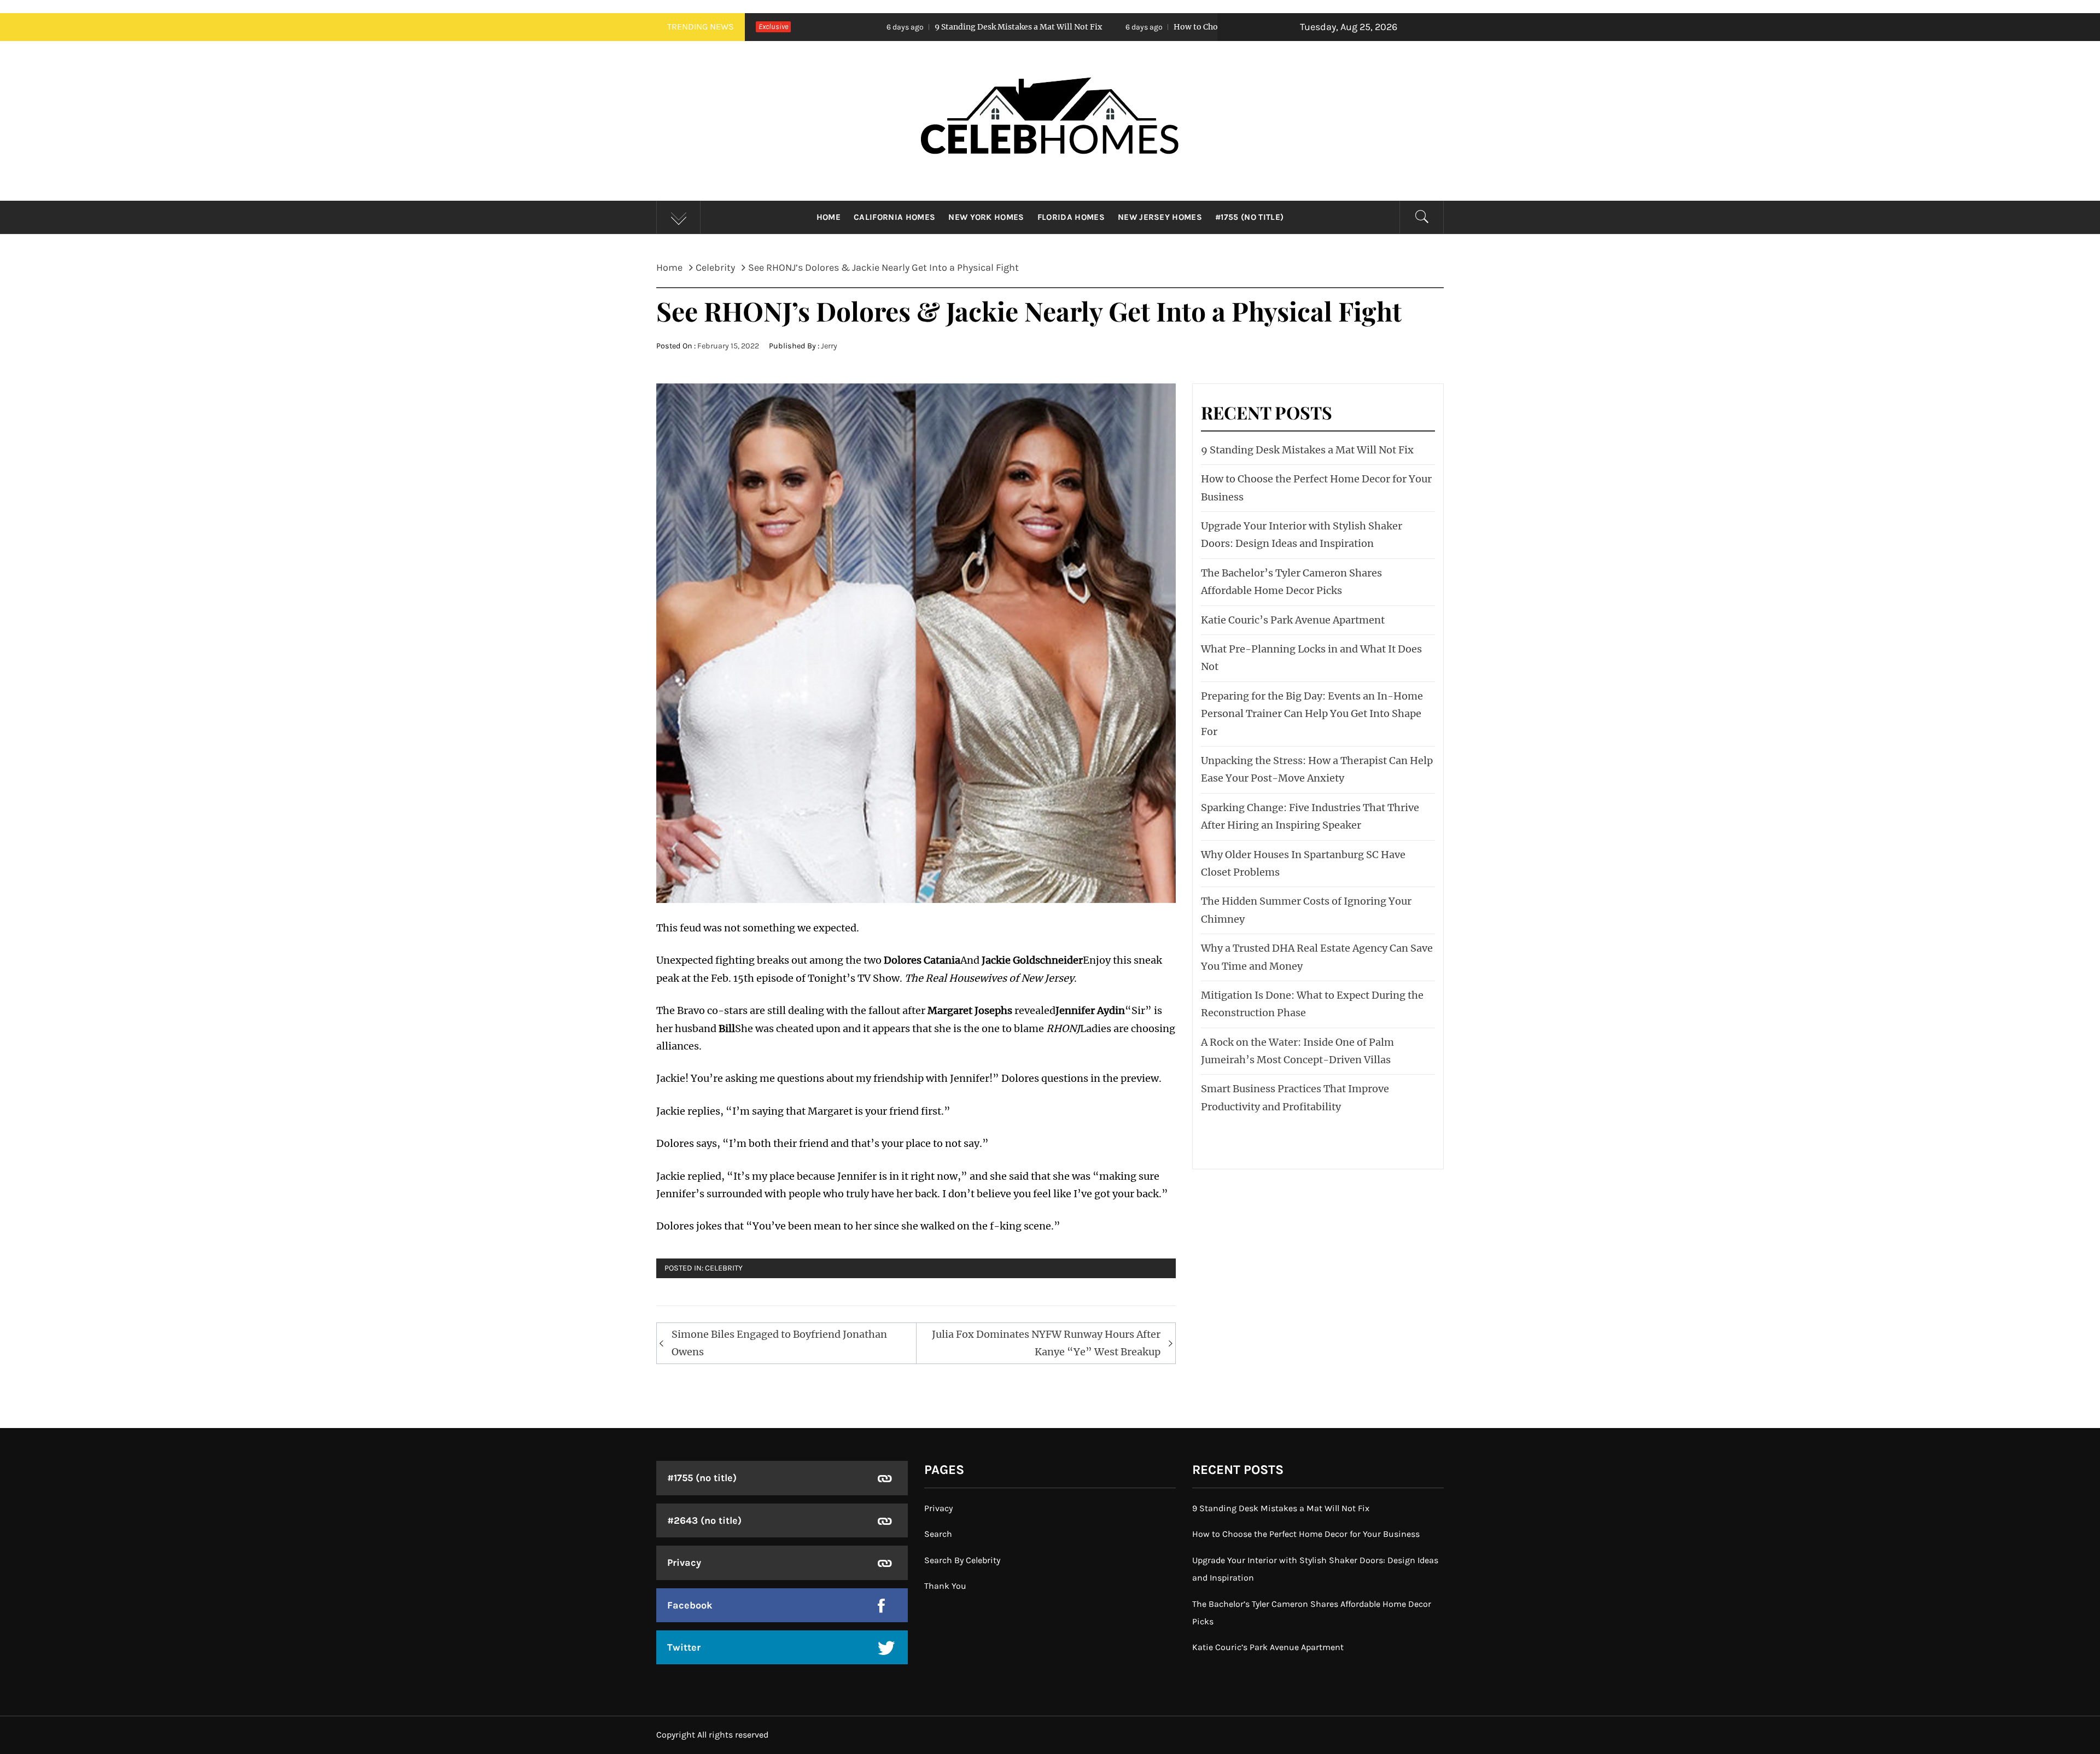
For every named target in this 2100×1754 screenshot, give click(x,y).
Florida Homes (1071, 217)
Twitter (684, 1647)
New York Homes (986, 217)
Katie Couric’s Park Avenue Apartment (1293, 620)
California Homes (894, 217)
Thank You (945, 1586)
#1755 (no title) (1249, 217)
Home (829, 217)
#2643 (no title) (704, 1520)
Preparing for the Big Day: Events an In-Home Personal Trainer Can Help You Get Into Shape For (1312, 714)
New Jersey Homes (1160, 217)
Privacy (684, 1563)
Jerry (829, 346)
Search (938, 1534)
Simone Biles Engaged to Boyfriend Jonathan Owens (779, 1343)
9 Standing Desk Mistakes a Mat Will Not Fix (821, 27)
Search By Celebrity (962, 1560)
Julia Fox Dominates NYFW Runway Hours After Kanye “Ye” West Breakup (1046, 1343)
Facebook (690, 1605)
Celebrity (724, 1268)
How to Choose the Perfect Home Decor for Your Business (1085, 27)
